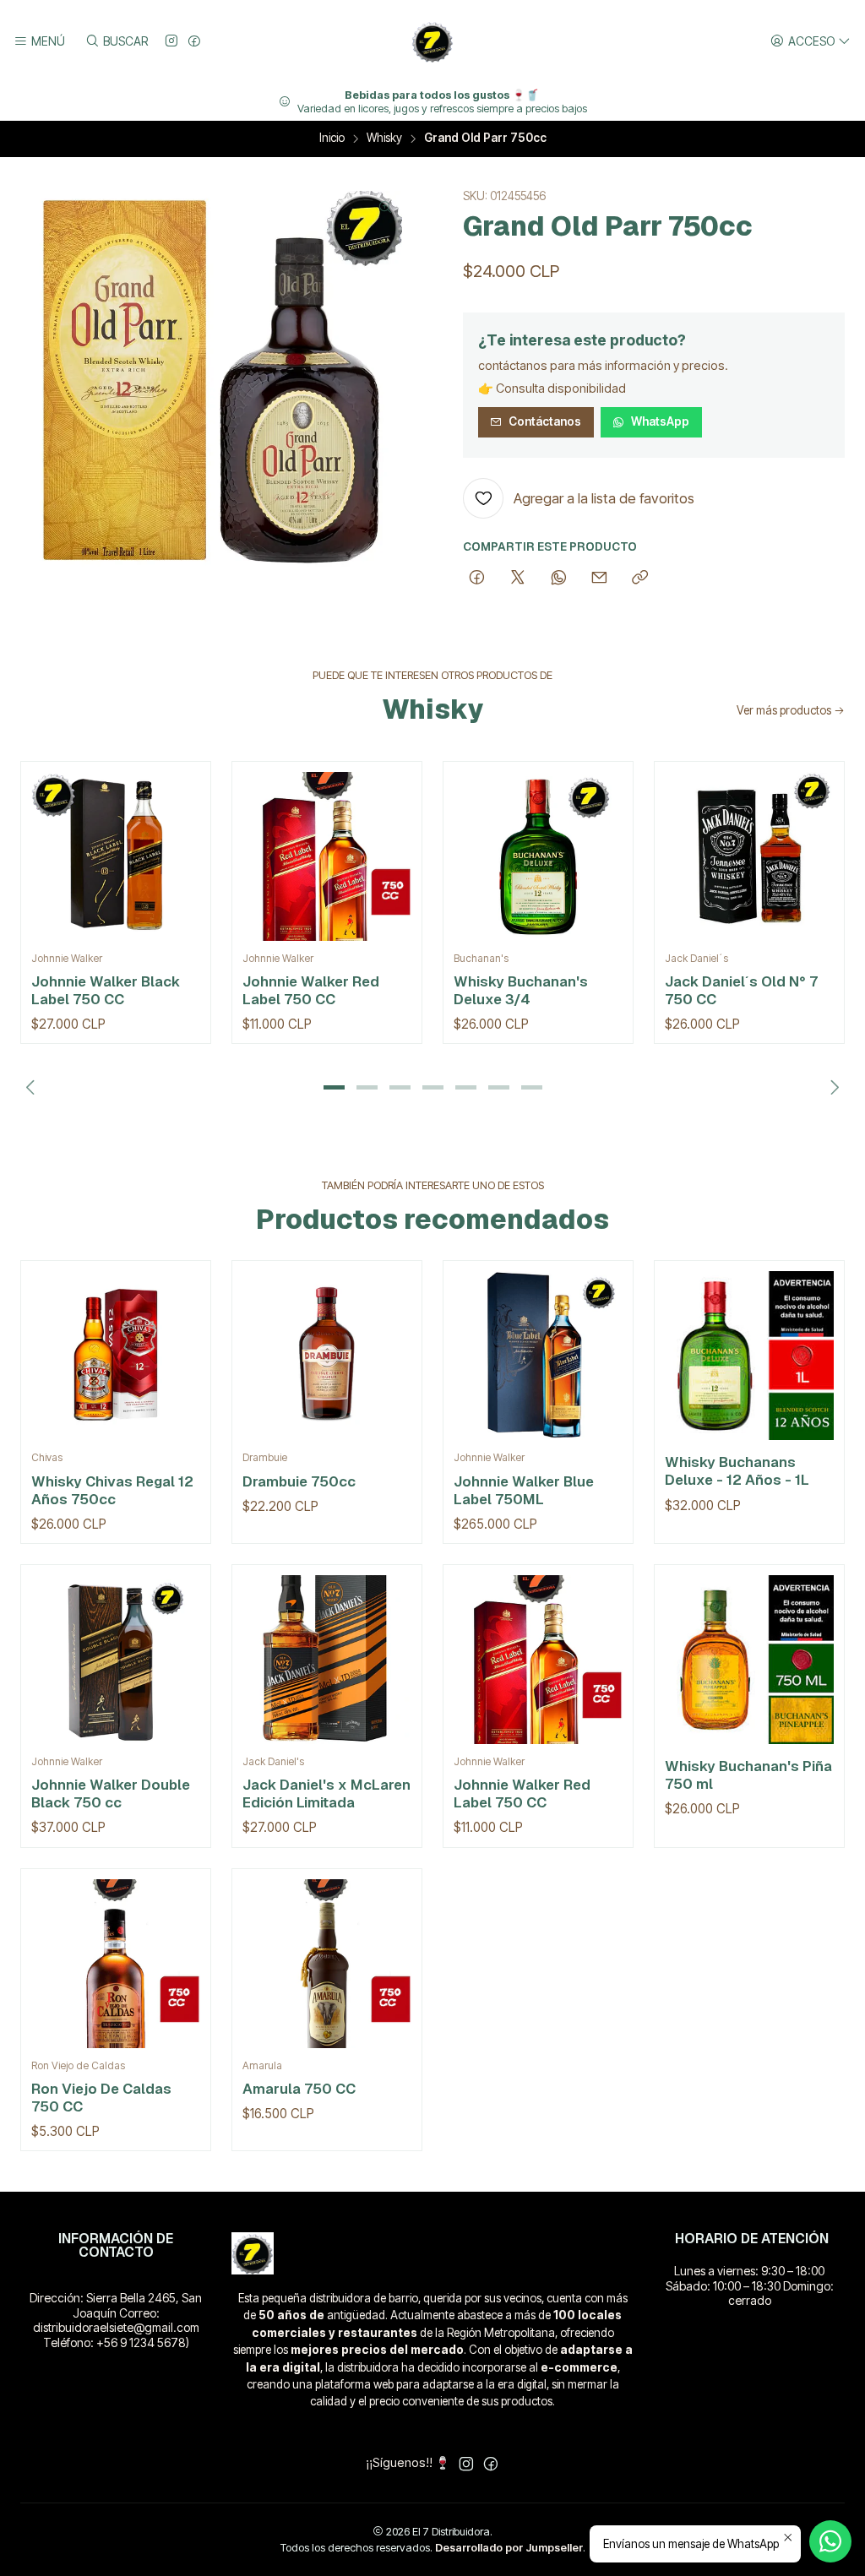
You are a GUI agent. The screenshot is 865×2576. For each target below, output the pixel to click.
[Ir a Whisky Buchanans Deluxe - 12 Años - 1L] (749, 1356)
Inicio (332, 139)
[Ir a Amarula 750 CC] (327, 1964)
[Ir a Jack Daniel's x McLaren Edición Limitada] (327, 1660)
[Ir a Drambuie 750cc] (327, 1356)
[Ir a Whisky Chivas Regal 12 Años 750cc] (116, 1356)
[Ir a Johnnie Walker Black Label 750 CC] (116, 856)
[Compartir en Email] (599, 579)
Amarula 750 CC (299, 2089)
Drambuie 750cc (299, 1481)
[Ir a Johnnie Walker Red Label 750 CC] (327, 856)
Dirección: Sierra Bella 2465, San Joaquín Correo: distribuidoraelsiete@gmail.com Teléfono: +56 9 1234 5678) (116, 2320)
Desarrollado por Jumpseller (509, 2548)
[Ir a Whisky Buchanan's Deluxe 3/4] (538, 856)
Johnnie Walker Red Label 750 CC (311, 990)
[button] (334, 1087)
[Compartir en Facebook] (477, 579)
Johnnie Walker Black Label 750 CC (106, 990)
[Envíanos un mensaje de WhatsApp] (830, 2541)
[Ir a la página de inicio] (432, 41)
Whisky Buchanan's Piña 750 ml (748, 1775)
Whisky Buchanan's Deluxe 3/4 (521, 990)
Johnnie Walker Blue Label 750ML (524, 1490)
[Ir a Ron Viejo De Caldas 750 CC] (116, 1964)
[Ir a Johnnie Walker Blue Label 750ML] (538, 1356)
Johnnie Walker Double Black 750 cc (111, 1793)
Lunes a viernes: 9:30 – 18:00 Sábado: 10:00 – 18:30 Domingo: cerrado (750, 2285)
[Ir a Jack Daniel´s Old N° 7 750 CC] (749, 856)
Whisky (384, 139)
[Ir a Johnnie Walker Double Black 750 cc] (116, 1660)
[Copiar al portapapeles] (640, 579)
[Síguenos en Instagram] (171, 42)
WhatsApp (660, 421)
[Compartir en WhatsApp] (559, 579)
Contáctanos (545, 421)
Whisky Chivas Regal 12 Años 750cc (112, 1490)
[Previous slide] (33, 1087)
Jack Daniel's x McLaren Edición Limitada (326, 1793)
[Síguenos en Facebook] (194, 42)
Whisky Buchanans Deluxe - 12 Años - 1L (737, 1471)
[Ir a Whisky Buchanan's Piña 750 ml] (749, 1660)
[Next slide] (832, 1087)
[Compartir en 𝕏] (518, 579)
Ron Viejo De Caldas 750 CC (101, 2098)
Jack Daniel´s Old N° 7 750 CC (741, 990)
